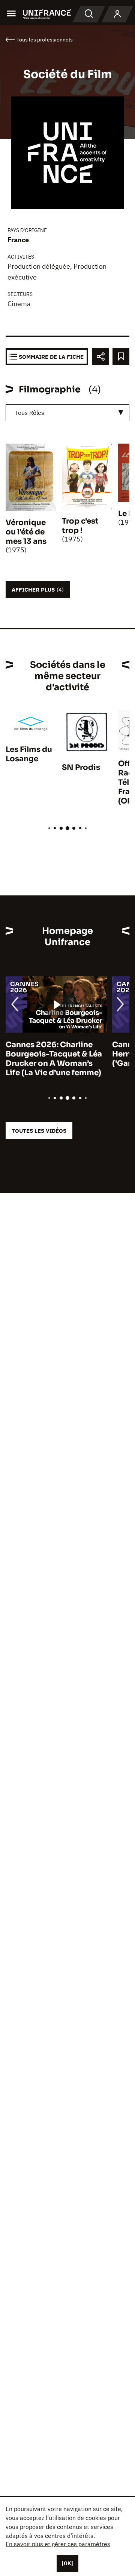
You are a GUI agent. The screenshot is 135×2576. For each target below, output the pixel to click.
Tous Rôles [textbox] (30, 413)
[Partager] (100, 357)
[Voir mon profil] (117, 14)
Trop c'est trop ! (80, 526)
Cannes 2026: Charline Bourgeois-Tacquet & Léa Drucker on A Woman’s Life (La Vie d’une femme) (54, 1059)
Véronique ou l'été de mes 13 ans (26, 532)
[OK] (67, 2563)
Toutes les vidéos (39, 1131)
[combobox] (67, 413)
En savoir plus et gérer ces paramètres (58, 2544)
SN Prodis (81, 767)
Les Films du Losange (29, 754)
